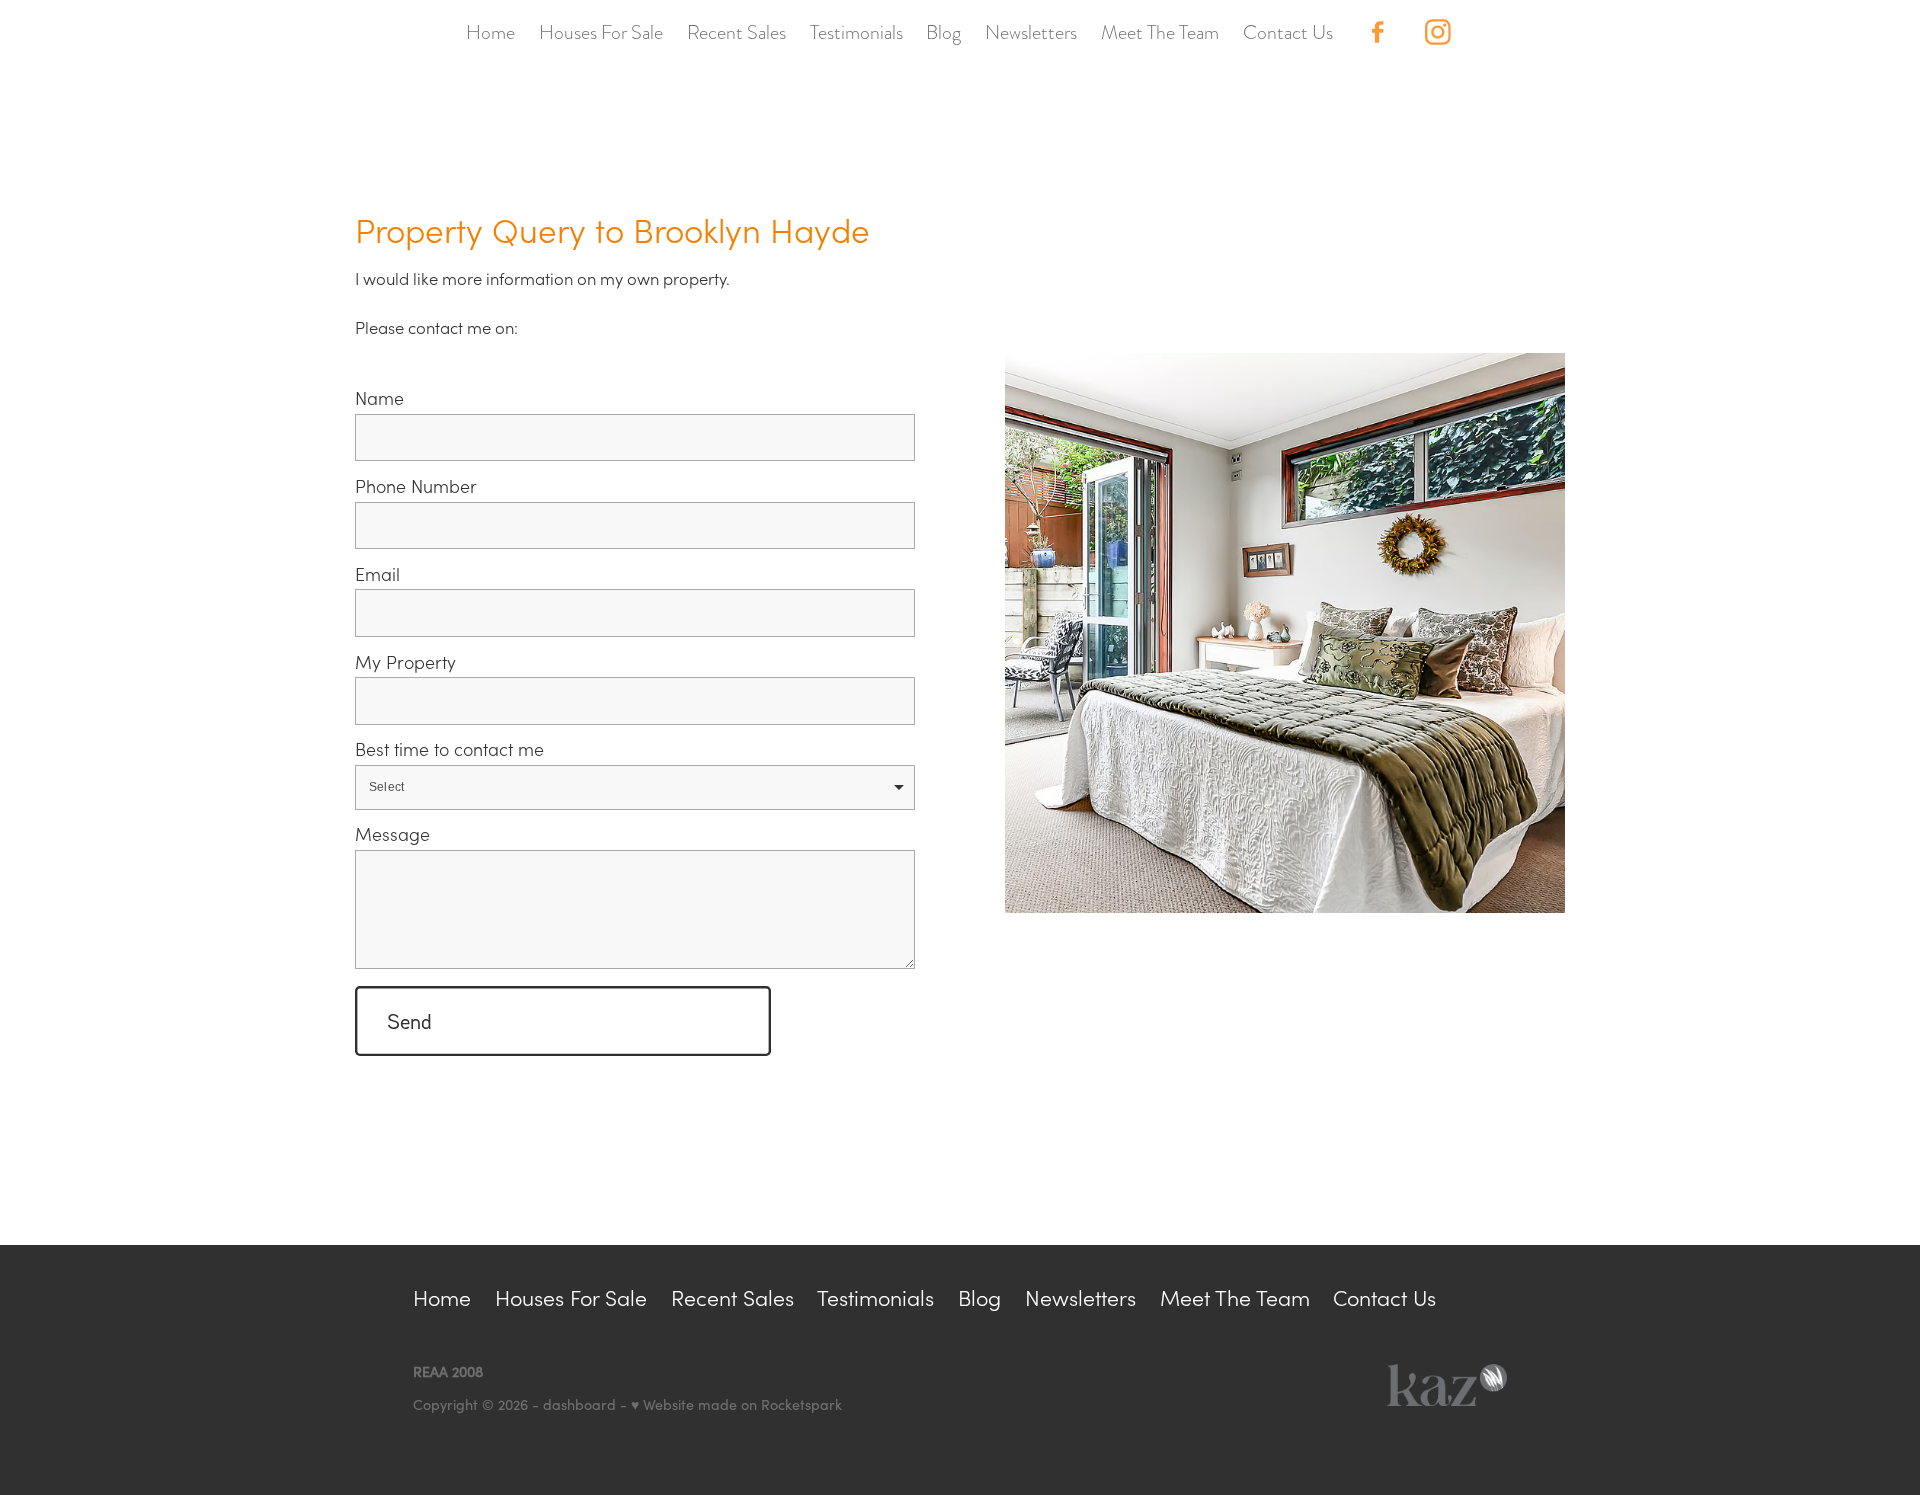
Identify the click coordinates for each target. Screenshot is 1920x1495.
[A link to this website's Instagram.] (1438, 32)
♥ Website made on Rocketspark (736, 1404)
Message (392, 835)
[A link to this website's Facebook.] (1377, 32)
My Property (405, 663)
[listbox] (635, 787)
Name (379, 399)
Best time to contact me (449, 750)
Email (377, 575)
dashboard (579, 1404)
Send (409, 1021)
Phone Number (416, 487)
